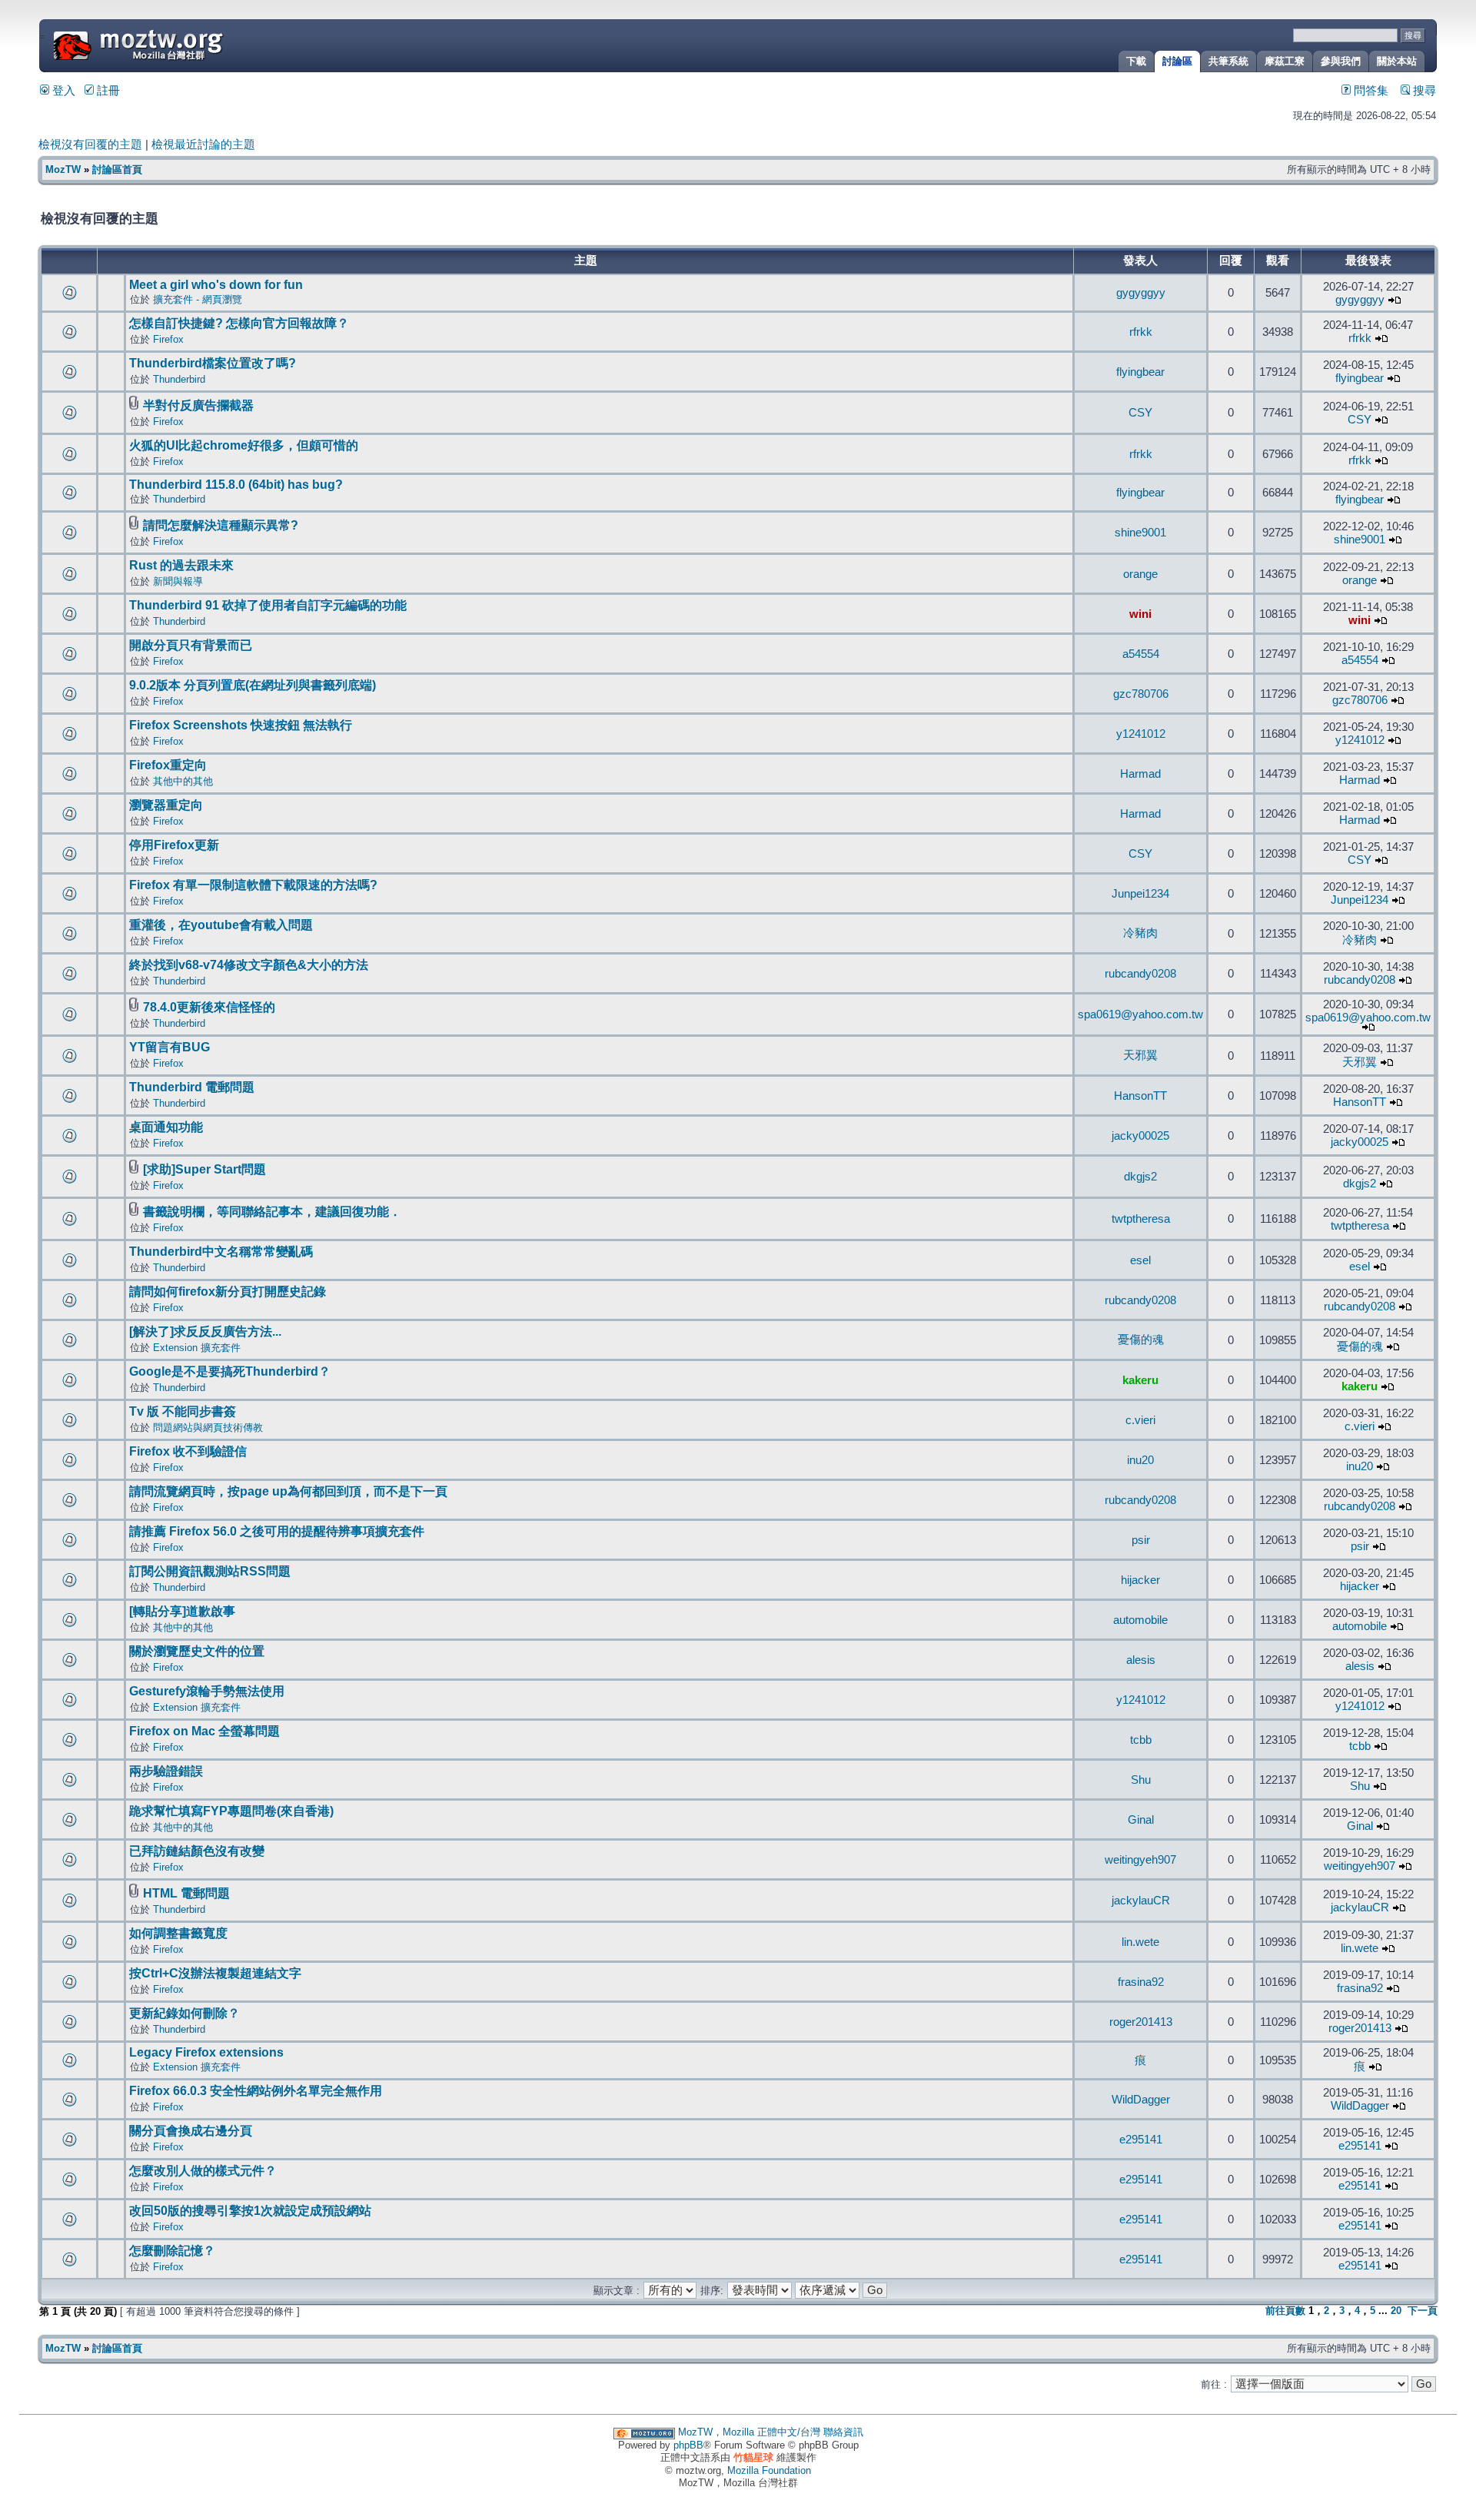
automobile (1140, 1620)
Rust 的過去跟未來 (181, 565)
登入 (62, 91)
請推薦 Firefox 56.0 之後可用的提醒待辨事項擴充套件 (277, 1531)
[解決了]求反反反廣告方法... (205, 1331)
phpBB (688, 2445)
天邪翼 (1140, 1055)
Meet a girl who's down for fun (216, 285)
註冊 (107, 91)
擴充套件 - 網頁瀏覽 (198, 299)
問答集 (1370, 91)
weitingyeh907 (1140, 1860)
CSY (1140, 413)
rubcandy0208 (1140, 974)
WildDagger (1141, 2100)
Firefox (168, 339)
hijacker (1140, 1580)
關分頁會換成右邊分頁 (191, 2131)
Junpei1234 (1140, 894)
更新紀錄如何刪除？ (184, 2013)
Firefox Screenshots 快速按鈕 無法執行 (241, 725)
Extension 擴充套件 (197, 1348)
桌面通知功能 (166, 1127)
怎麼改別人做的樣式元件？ (203, 2171)
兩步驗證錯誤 (166, 1771)
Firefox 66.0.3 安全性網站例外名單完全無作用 (256, 2091)
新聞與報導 (178, 581)
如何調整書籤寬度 (178, 1933)
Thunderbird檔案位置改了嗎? (213, 363)
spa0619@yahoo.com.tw (1140, 1014)
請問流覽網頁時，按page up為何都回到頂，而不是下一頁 (288, 1491)
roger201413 (1141, 2022)
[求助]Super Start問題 (204, 1169)
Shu (1141, 1780)
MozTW (175, 44)
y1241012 (1141, 734)
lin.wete (1140, 1942)
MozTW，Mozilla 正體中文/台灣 (749, 2432)
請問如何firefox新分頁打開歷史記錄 (228, 1292)
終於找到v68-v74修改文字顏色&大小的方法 (249, 965)
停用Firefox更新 (174, 845)
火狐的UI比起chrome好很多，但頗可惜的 (244, 445)
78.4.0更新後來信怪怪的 (209, 1007)
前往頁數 (1285, 2311)
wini (1140, 614)
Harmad (1140, 774)
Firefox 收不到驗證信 (188, 1451)
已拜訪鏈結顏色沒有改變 (197, 1851)
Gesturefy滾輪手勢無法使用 (207, 1691)
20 (1396, 2311)
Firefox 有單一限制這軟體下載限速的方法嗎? (253, 885)
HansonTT (1140, 1096)
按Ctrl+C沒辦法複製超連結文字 (215, 1973)
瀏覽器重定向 (166, 805)
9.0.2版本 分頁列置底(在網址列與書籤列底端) (253, 685)
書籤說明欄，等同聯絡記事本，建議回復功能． (272, 1212)
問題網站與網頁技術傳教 (208, 1428)
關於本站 (1397, 61)
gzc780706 (1141, 694)
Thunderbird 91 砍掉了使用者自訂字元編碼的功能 (268, 605)
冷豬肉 (1140, 933)
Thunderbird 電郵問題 (192, 1087)
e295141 (1141, 2140)
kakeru (1140, 1380)
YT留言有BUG (170, 1047)
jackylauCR (1141, 1901)
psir (1141, 1540)
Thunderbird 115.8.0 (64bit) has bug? (236, 485)
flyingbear (1140, 372)
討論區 (1177, 61)
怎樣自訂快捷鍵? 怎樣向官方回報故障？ (239, 323)
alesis (1141, 1660)
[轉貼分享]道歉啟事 (182, 1611)
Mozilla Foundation (769, 2470)
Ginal (1141, 1820)
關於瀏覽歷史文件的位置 (197, 1651)
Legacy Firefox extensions (206, 2052)
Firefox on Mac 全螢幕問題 (204, 1731)
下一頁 (1423, 2311)
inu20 (1140, 1460)
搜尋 (1423, 91)
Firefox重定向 (168, 765)
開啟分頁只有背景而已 (191, 645)
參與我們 (1341, 61)
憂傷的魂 (1141, 1340)
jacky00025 (1140, 1136)
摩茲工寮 (1285, 61)
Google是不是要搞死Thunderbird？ (230, 1371)
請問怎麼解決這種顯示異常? (221, 525)
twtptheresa (1141, 1219)
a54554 (1141, 654)
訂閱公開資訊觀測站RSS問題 (210, 1571)
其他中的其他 (183, 781)
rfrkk (1141, 332)
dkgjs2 (1140, 1177)
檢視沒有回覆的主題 (90, 144)
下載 (1136, 61)
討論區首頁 (117, 169)
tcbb (1141, 1740)
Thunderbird (179, 379)
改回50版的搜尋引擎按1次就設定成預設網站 (250, 2211)
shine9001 (1140, 533)
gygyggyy (1141, 293)
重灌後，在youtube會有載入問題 (221, 925)
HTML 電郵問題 (186, 1893)
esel (1140, 1260)
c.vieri (1140, 1420)
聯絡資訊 (843, 2432)
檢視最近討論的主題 (203, 144)
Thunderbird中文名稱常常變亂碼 (221, 1252)
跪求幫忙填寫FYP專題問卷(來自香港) (231, 1811)
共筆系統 (1228, 61)
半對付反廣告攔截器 (198, 405)
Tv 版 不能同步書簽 (183, 1411)
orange (1140, 574)
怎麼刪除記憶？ (172, 2251)
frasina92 (1141, 1982)
